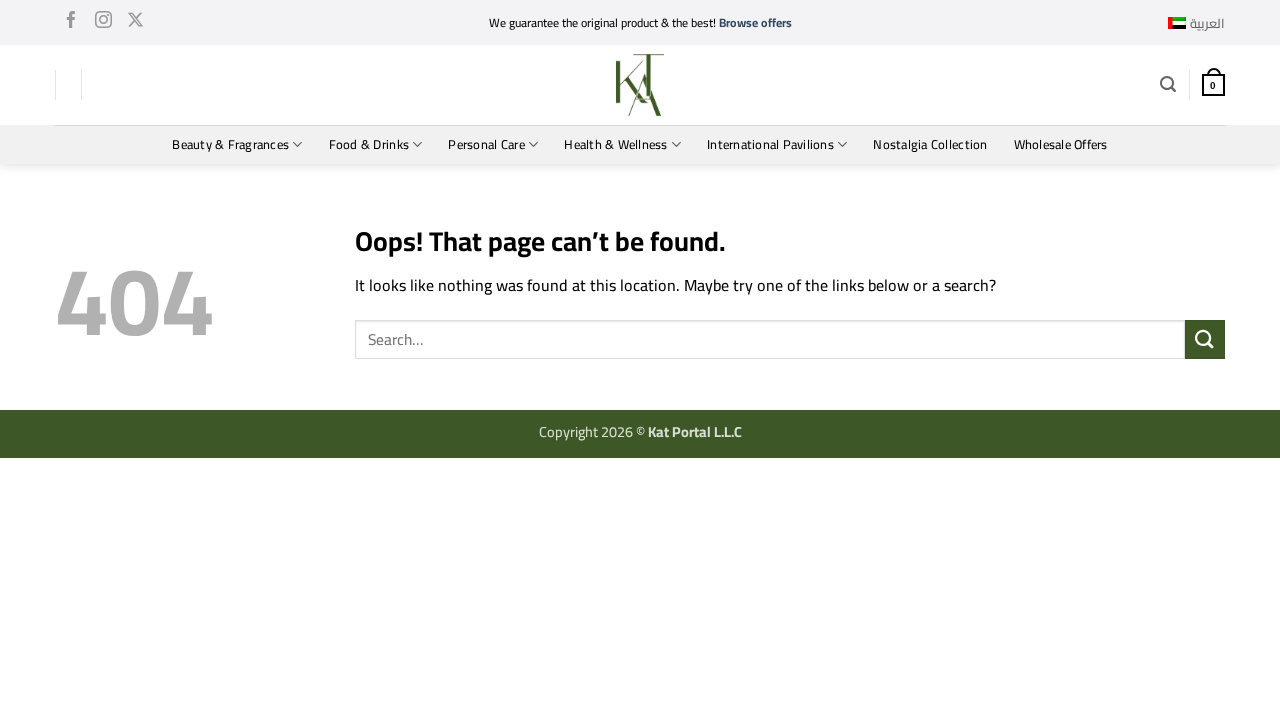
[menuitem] (1196, 23)
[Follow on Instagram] (103, 23)
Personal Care (486, 144)
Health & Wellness (615, 144)
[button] (1168, 84)
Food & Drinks (369, 144)
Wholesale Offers (1061, 144)
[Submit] (1205, 339)
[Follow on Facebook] (71, 23)
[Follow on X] (135, 23)
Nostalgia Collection (930, 144)
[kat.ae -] (640, 85)
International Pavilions (770, 144)
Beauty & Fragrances (230, 144)
